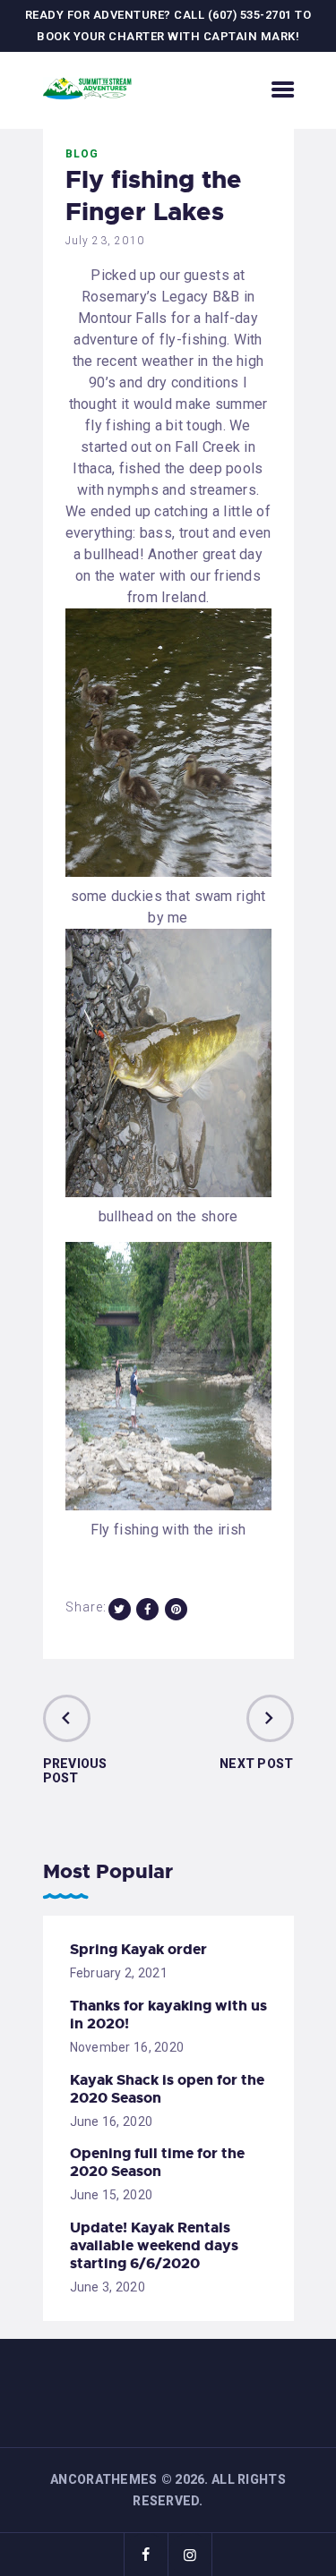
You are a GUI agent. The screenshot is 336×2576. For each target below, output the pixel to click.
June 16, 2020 (112, 2121)
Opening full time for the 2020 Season (157, 2163)
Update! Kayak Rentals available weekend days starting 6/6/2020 (154, 2246)
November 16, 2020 (127, 2047)
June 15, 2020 (112, 2195)
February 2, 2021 (119, 1973)
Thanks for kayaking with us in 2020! (168, 2015)
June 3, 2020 (108, 2287)
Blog (82, 154)
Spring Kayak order (138, 1950)
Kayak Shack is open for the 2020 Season (167, 2089)
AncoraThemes (103, 2479)
